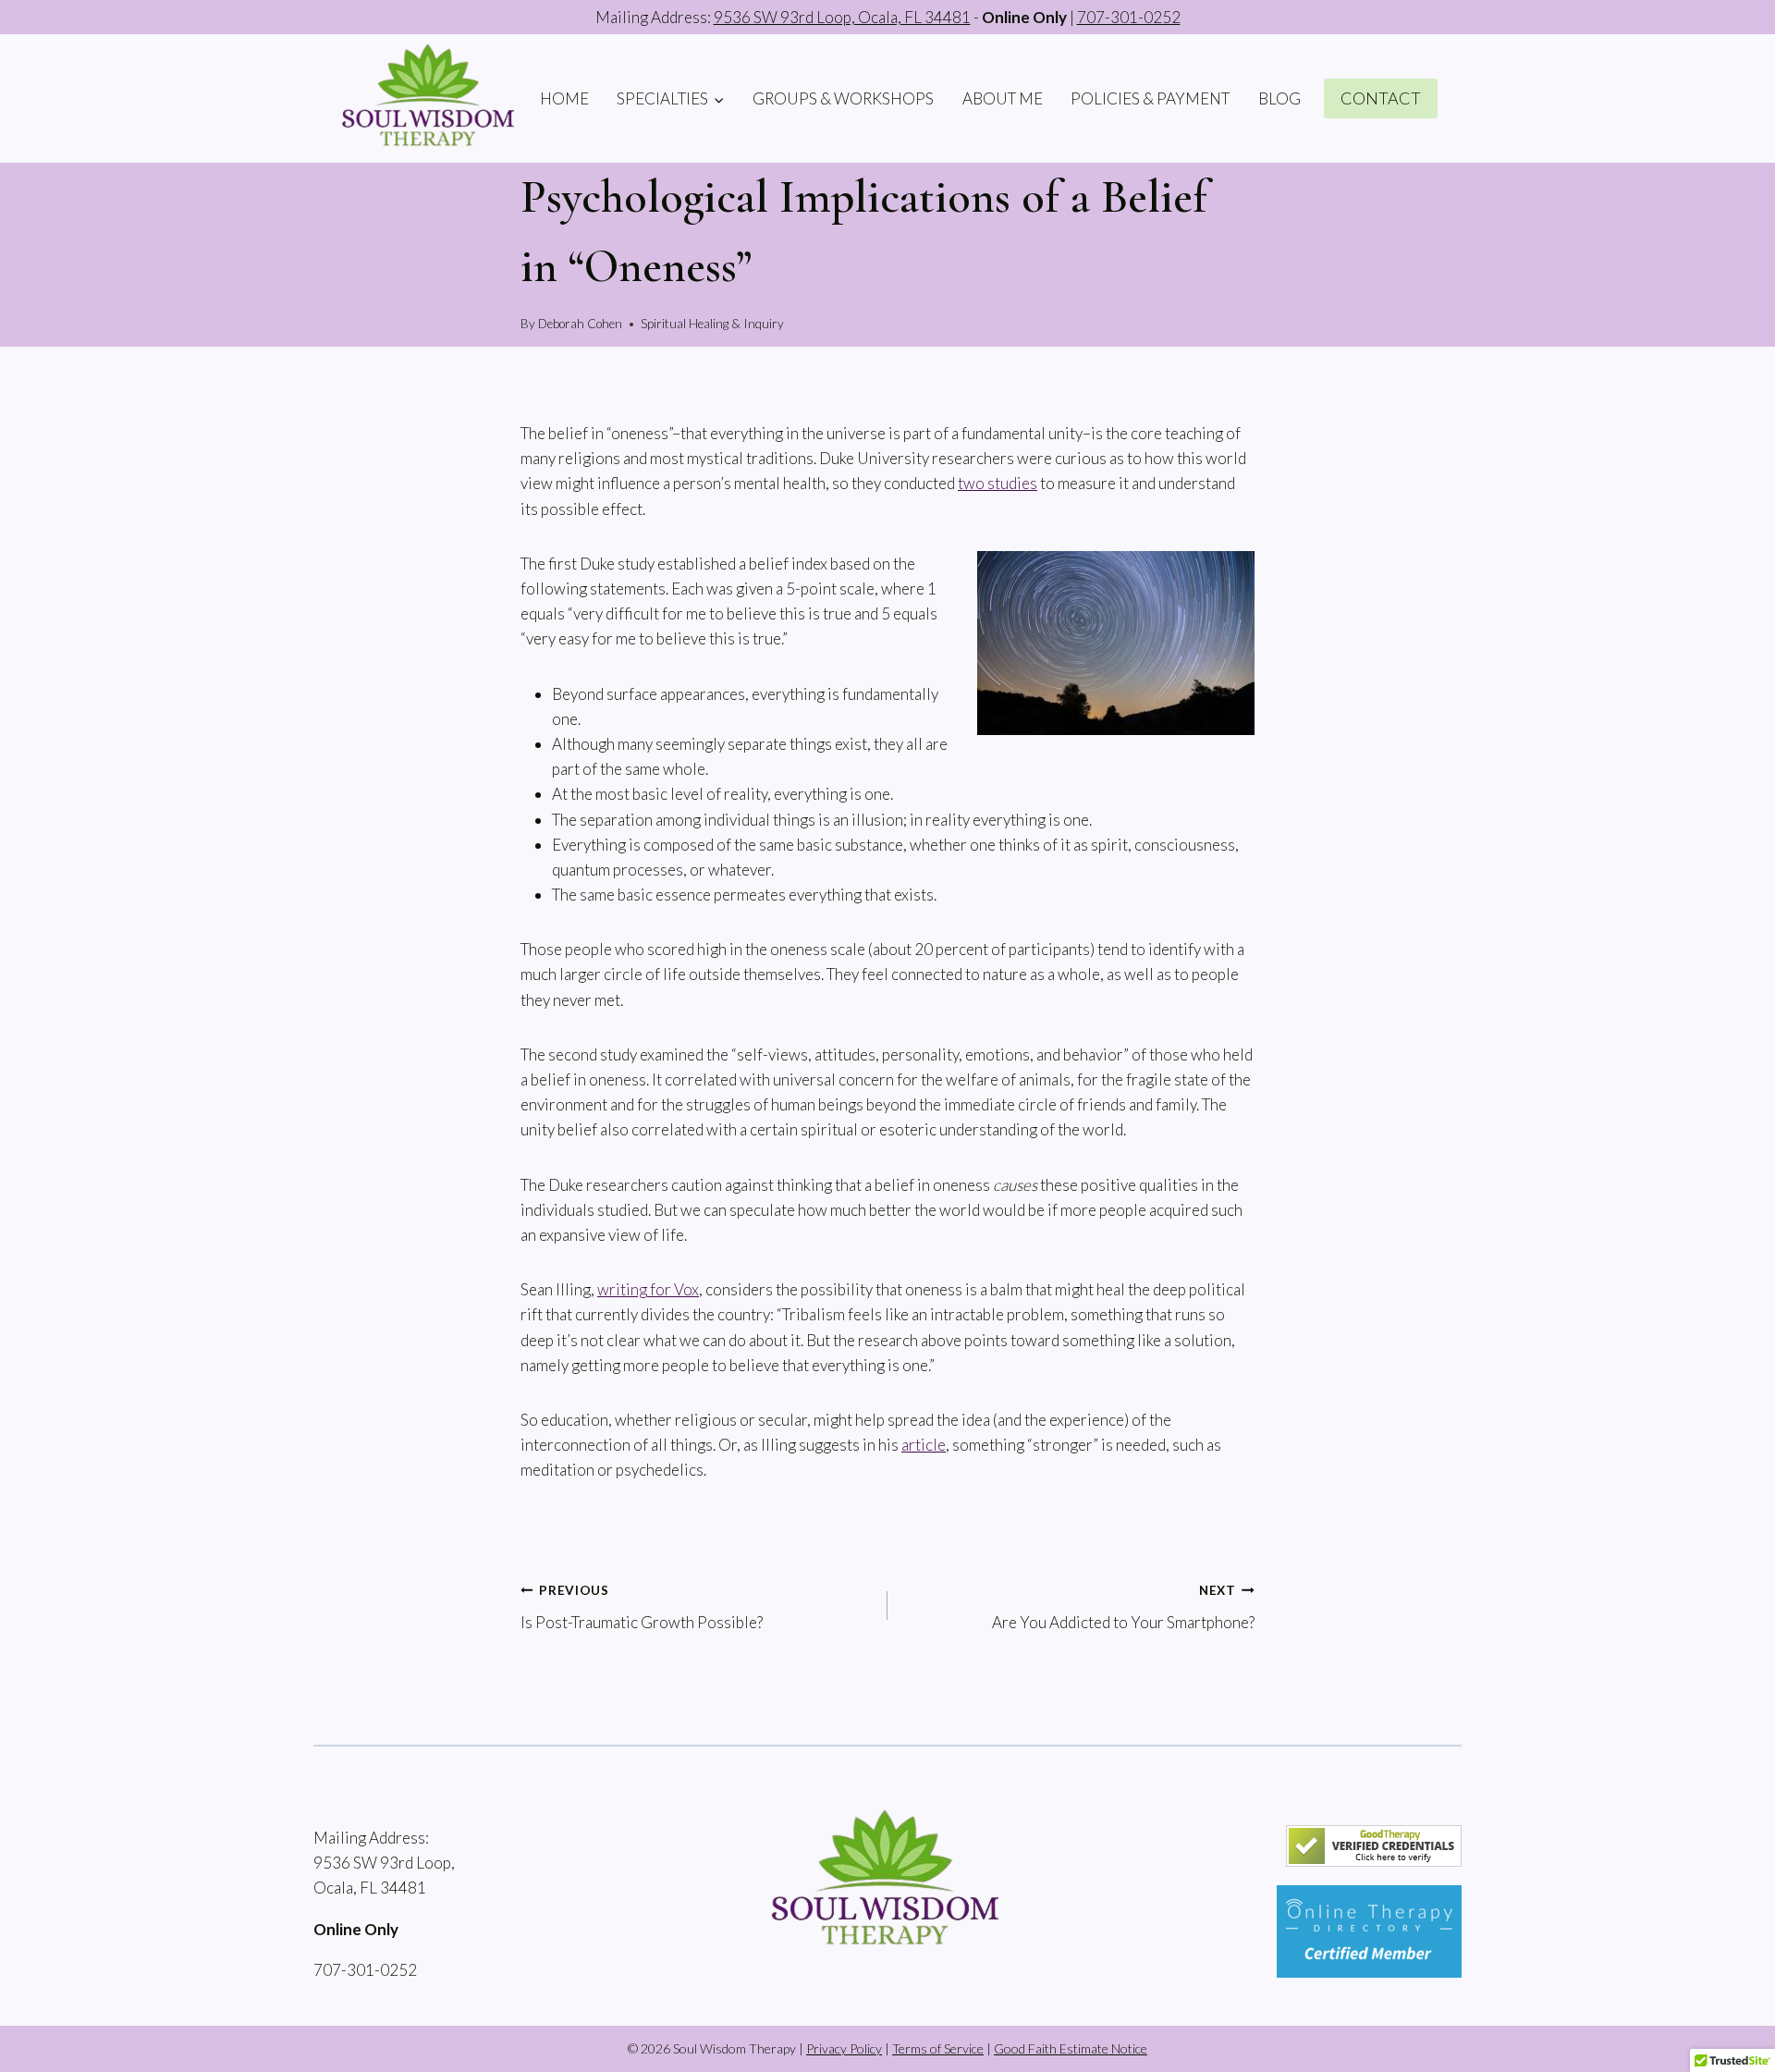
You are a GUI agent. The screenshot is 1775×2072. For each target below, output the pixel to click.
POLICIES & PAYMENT (1150, 98)
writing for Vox (648, 1289)
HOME (564, 98)
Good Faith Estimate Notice (1071, 2048)
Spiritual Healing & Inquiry (712, 324)
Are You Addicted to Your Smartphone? (1123, 1607)
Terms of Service (938, 2048)
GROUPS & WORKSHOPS (843, 98)
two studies (998, 483)
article (924, 1445)
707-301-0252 (1129, 17)
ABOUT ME (1003, 98)
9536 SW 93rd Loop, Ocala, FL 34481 (842, 17)
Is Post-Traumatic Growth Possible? (642, 1607)
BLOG (1279, 98)
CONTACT (1381, 98)
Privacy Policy (844, 2048)
